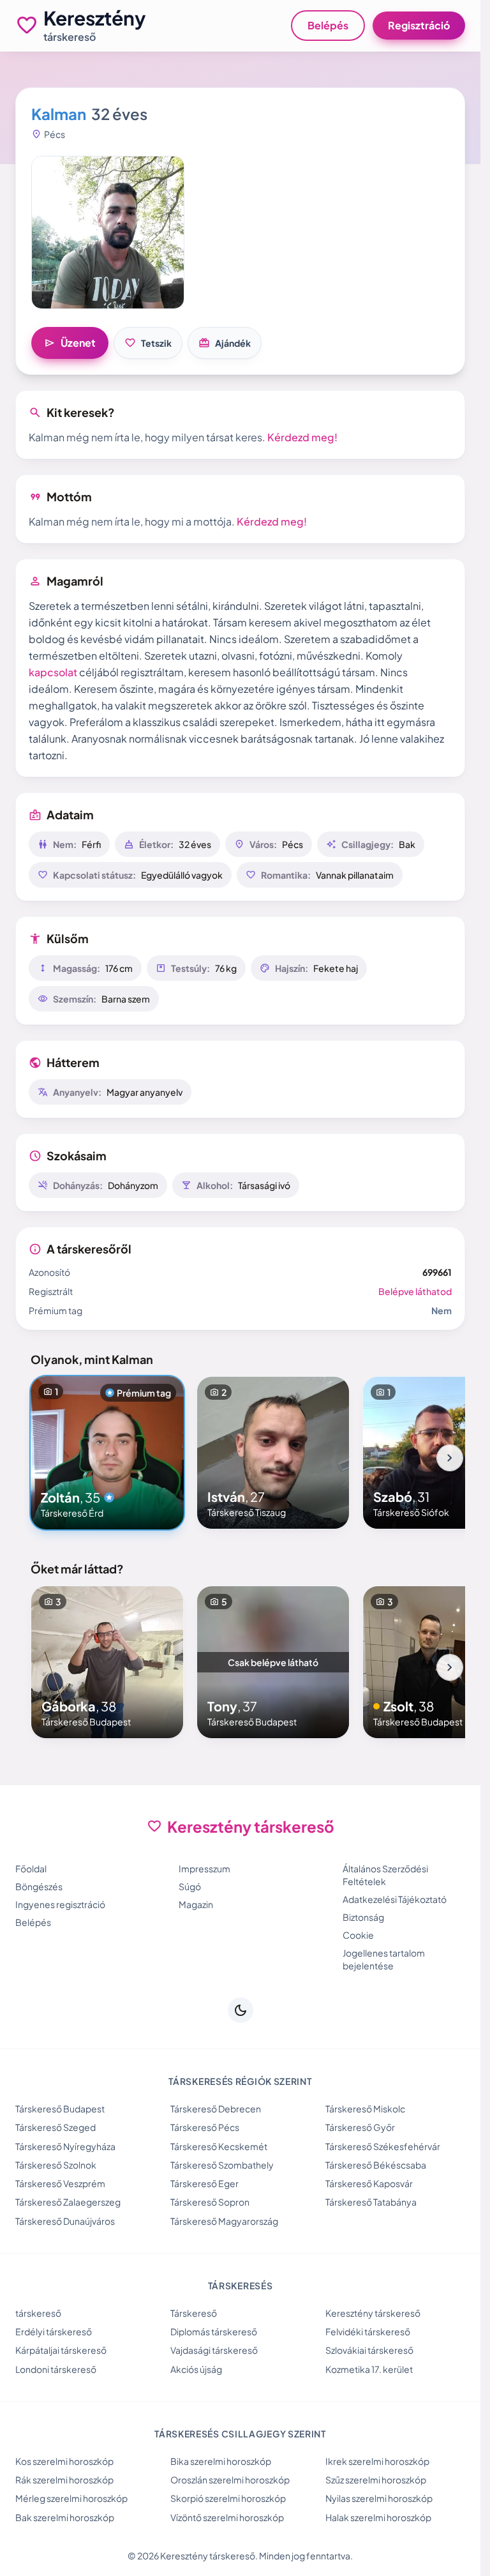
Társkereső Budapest (60, 2109)
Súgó (190, 1886)
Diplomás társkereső (214, 2331)
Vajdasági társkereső (214, 2350)
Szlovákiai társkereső (369, 2350)
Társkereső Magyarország (224, 2221)
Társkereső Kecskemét (219, 2146)
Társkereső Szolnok (56, 2165)
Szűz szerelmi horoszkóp (376, 2480)
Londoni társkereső (56, 2369)
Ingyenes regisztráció (60, 1904)
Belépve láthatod (415, 1291)
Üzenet (70, 343)
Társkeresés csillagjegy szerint (240, 2434)
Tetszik (148, 343)
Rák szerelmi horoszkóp (64, 2480)
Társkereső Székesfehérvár (383, 2146)
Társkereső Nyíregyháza (65, 2146)
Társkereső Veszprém (60, 2183)
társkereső (38, 2313)
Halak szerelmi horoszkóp (378, 2517)
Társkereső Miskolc (365, 2109)
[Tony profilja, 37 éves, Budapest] (273, 1662)
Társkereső (194, 2313)
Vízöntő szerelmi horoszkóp (227, 2517)
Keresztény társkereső (373, 2313)
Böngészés (39, 1886)
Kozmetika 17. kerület (369, 2369)
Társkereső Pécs (205, 2127)
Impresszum (204, 1868)
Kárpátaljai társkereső (61, 2350)
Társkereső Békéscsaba (376, 2165)
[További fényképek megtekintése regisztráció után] (108, 232)
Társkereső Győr (360, 2127)
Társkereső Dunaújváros (65, 2221)
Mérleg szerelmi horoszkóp (71, 2498)
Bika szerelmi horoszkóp (221, 2461)
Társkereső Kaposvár (369, 2183)
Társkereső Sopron (210, 2202)
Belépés (328, 25)
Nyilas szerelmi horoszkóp (379, 2498)
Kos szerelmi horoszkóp (64, 2461)
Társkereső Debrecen (216, 2109)
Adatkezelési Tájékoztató (395, 1899)
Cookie (358, 1935)
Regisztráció (419, 25)
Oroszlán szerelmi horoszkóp (230, 2480)
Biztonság (363, 1917)
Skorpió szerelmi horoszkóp (228, 2498)
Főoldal (31, 1868)
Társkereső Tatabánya (371, 2202)
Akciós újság (196, 2369)
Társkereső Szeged (56, 2127)
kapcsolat (53, 672)
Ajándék (225, 343)
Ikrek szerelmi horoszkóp (377, 2461)
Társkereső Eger (204, 2183)
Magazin (196, 1904)
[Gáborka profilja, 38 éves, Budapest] (107, 1662)
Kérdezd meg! (302, 437)
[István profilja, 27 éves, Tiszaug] (273, 1453)
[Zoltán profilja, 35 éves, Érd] (107, 1453)
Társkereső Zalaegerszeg (68, 2202)
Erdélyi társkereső (54, 2331)
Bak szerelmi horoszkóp (65, 2517)
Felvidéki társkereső (368, 2331)
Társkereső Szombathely (222, 2165)
